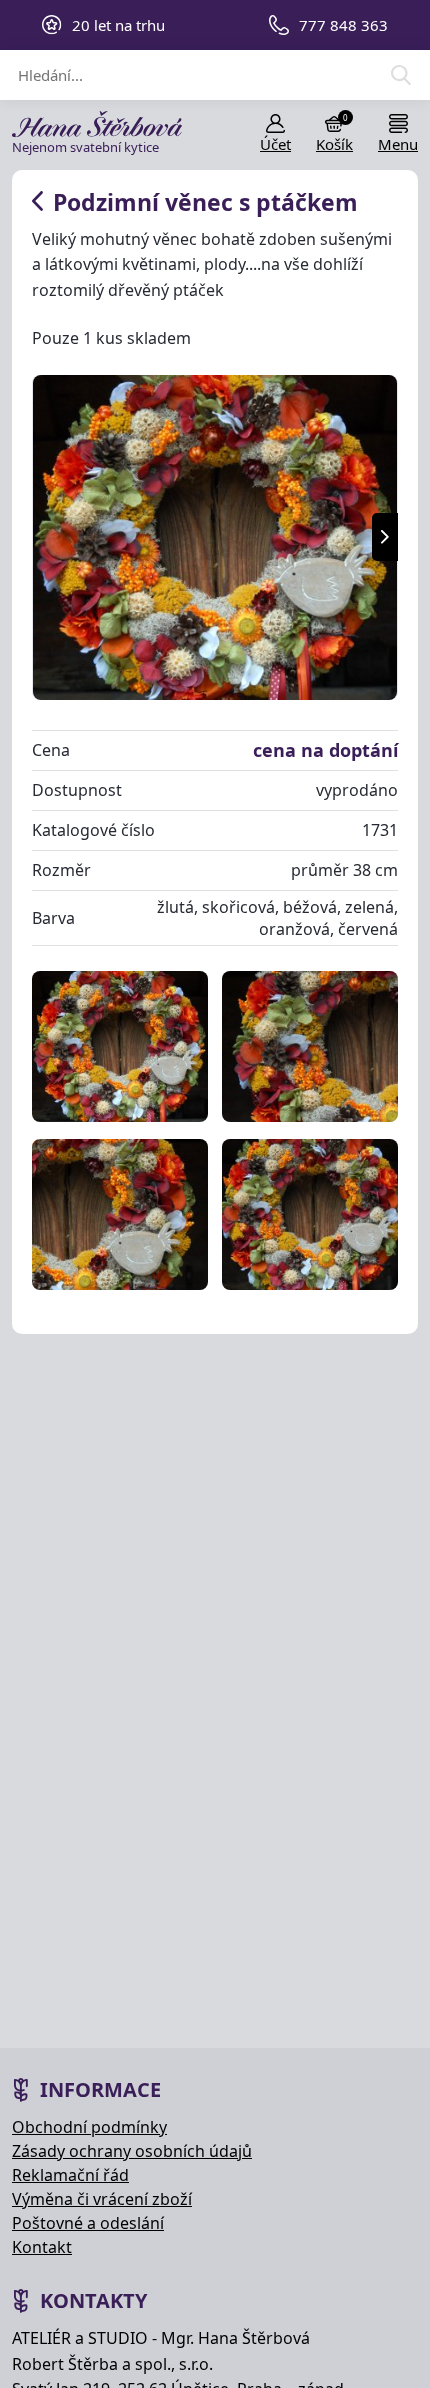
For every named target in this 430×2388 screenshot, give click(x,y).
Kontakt (42, 2247)
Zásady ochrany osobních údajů (132, 2151)
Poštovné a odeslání (88, 2223)
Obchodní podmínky (89, 2127)
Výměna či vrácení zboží (102, 2199)
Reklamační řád (70, 2175)
